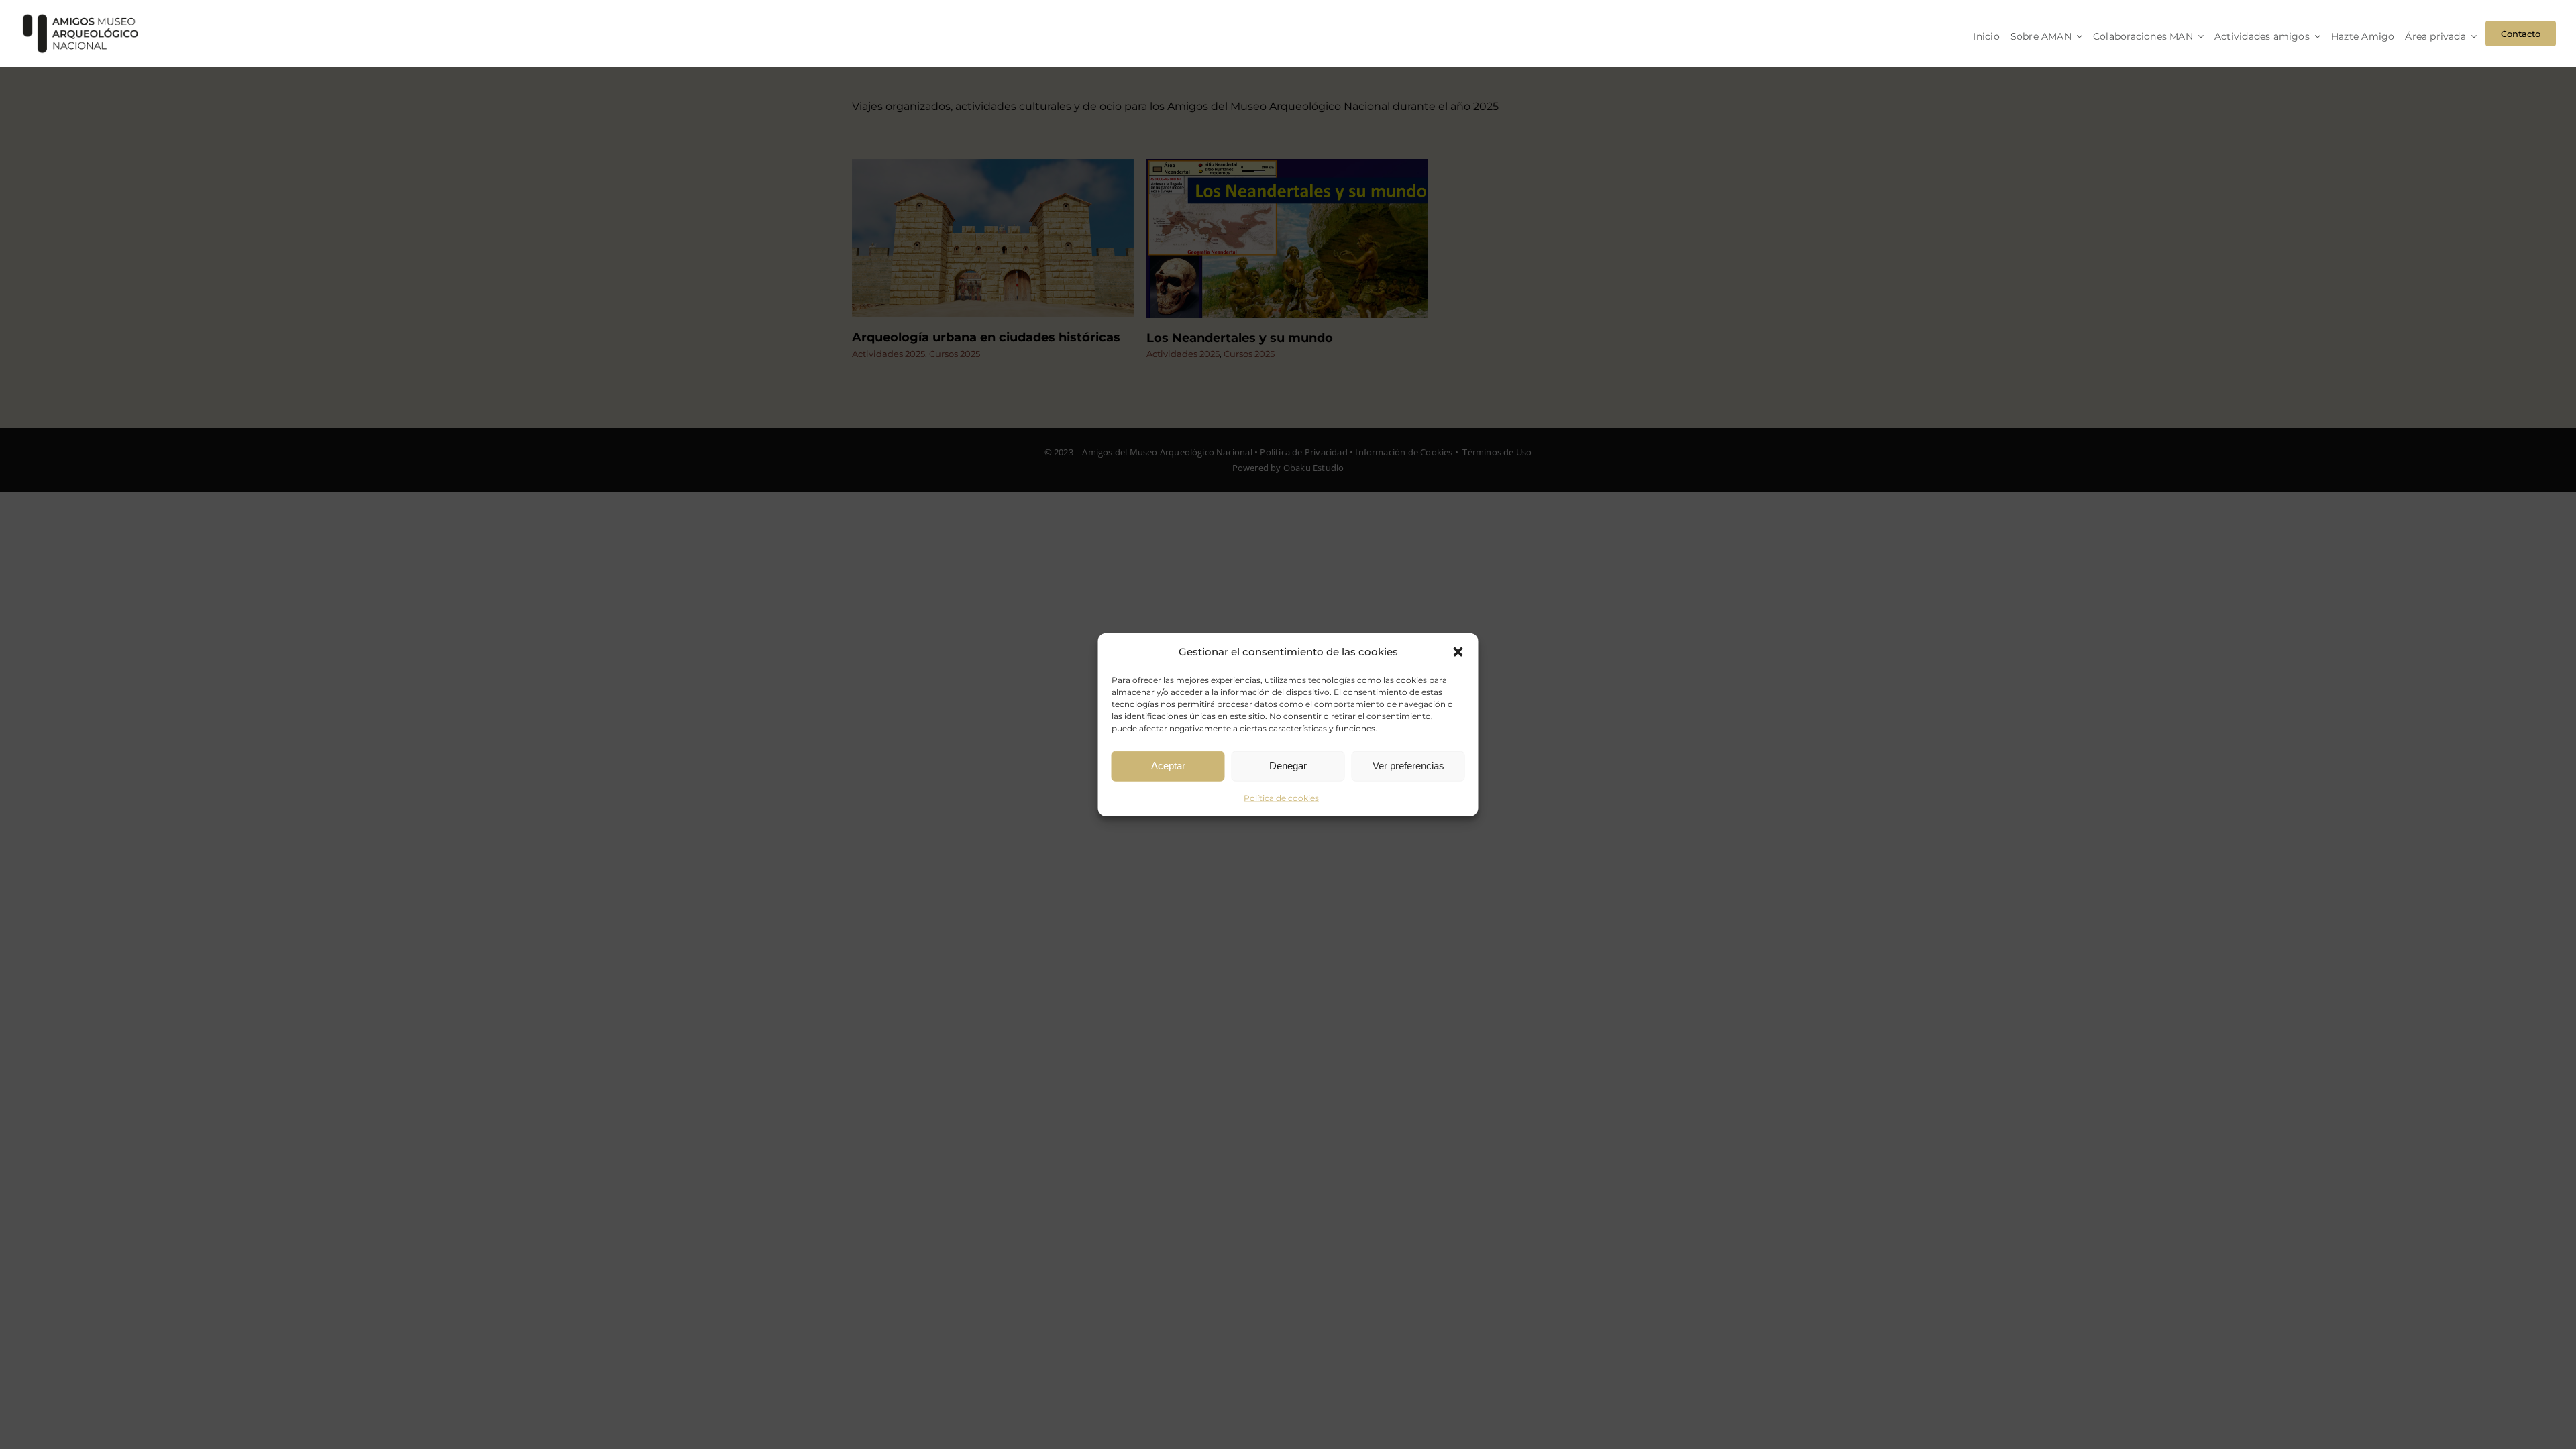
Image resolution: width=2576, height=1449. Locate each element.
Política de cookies (1281, 797)
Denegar (1288, 766)
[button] (1458, 651)
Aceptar (1168, 766)
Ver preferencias (1408, 766)
